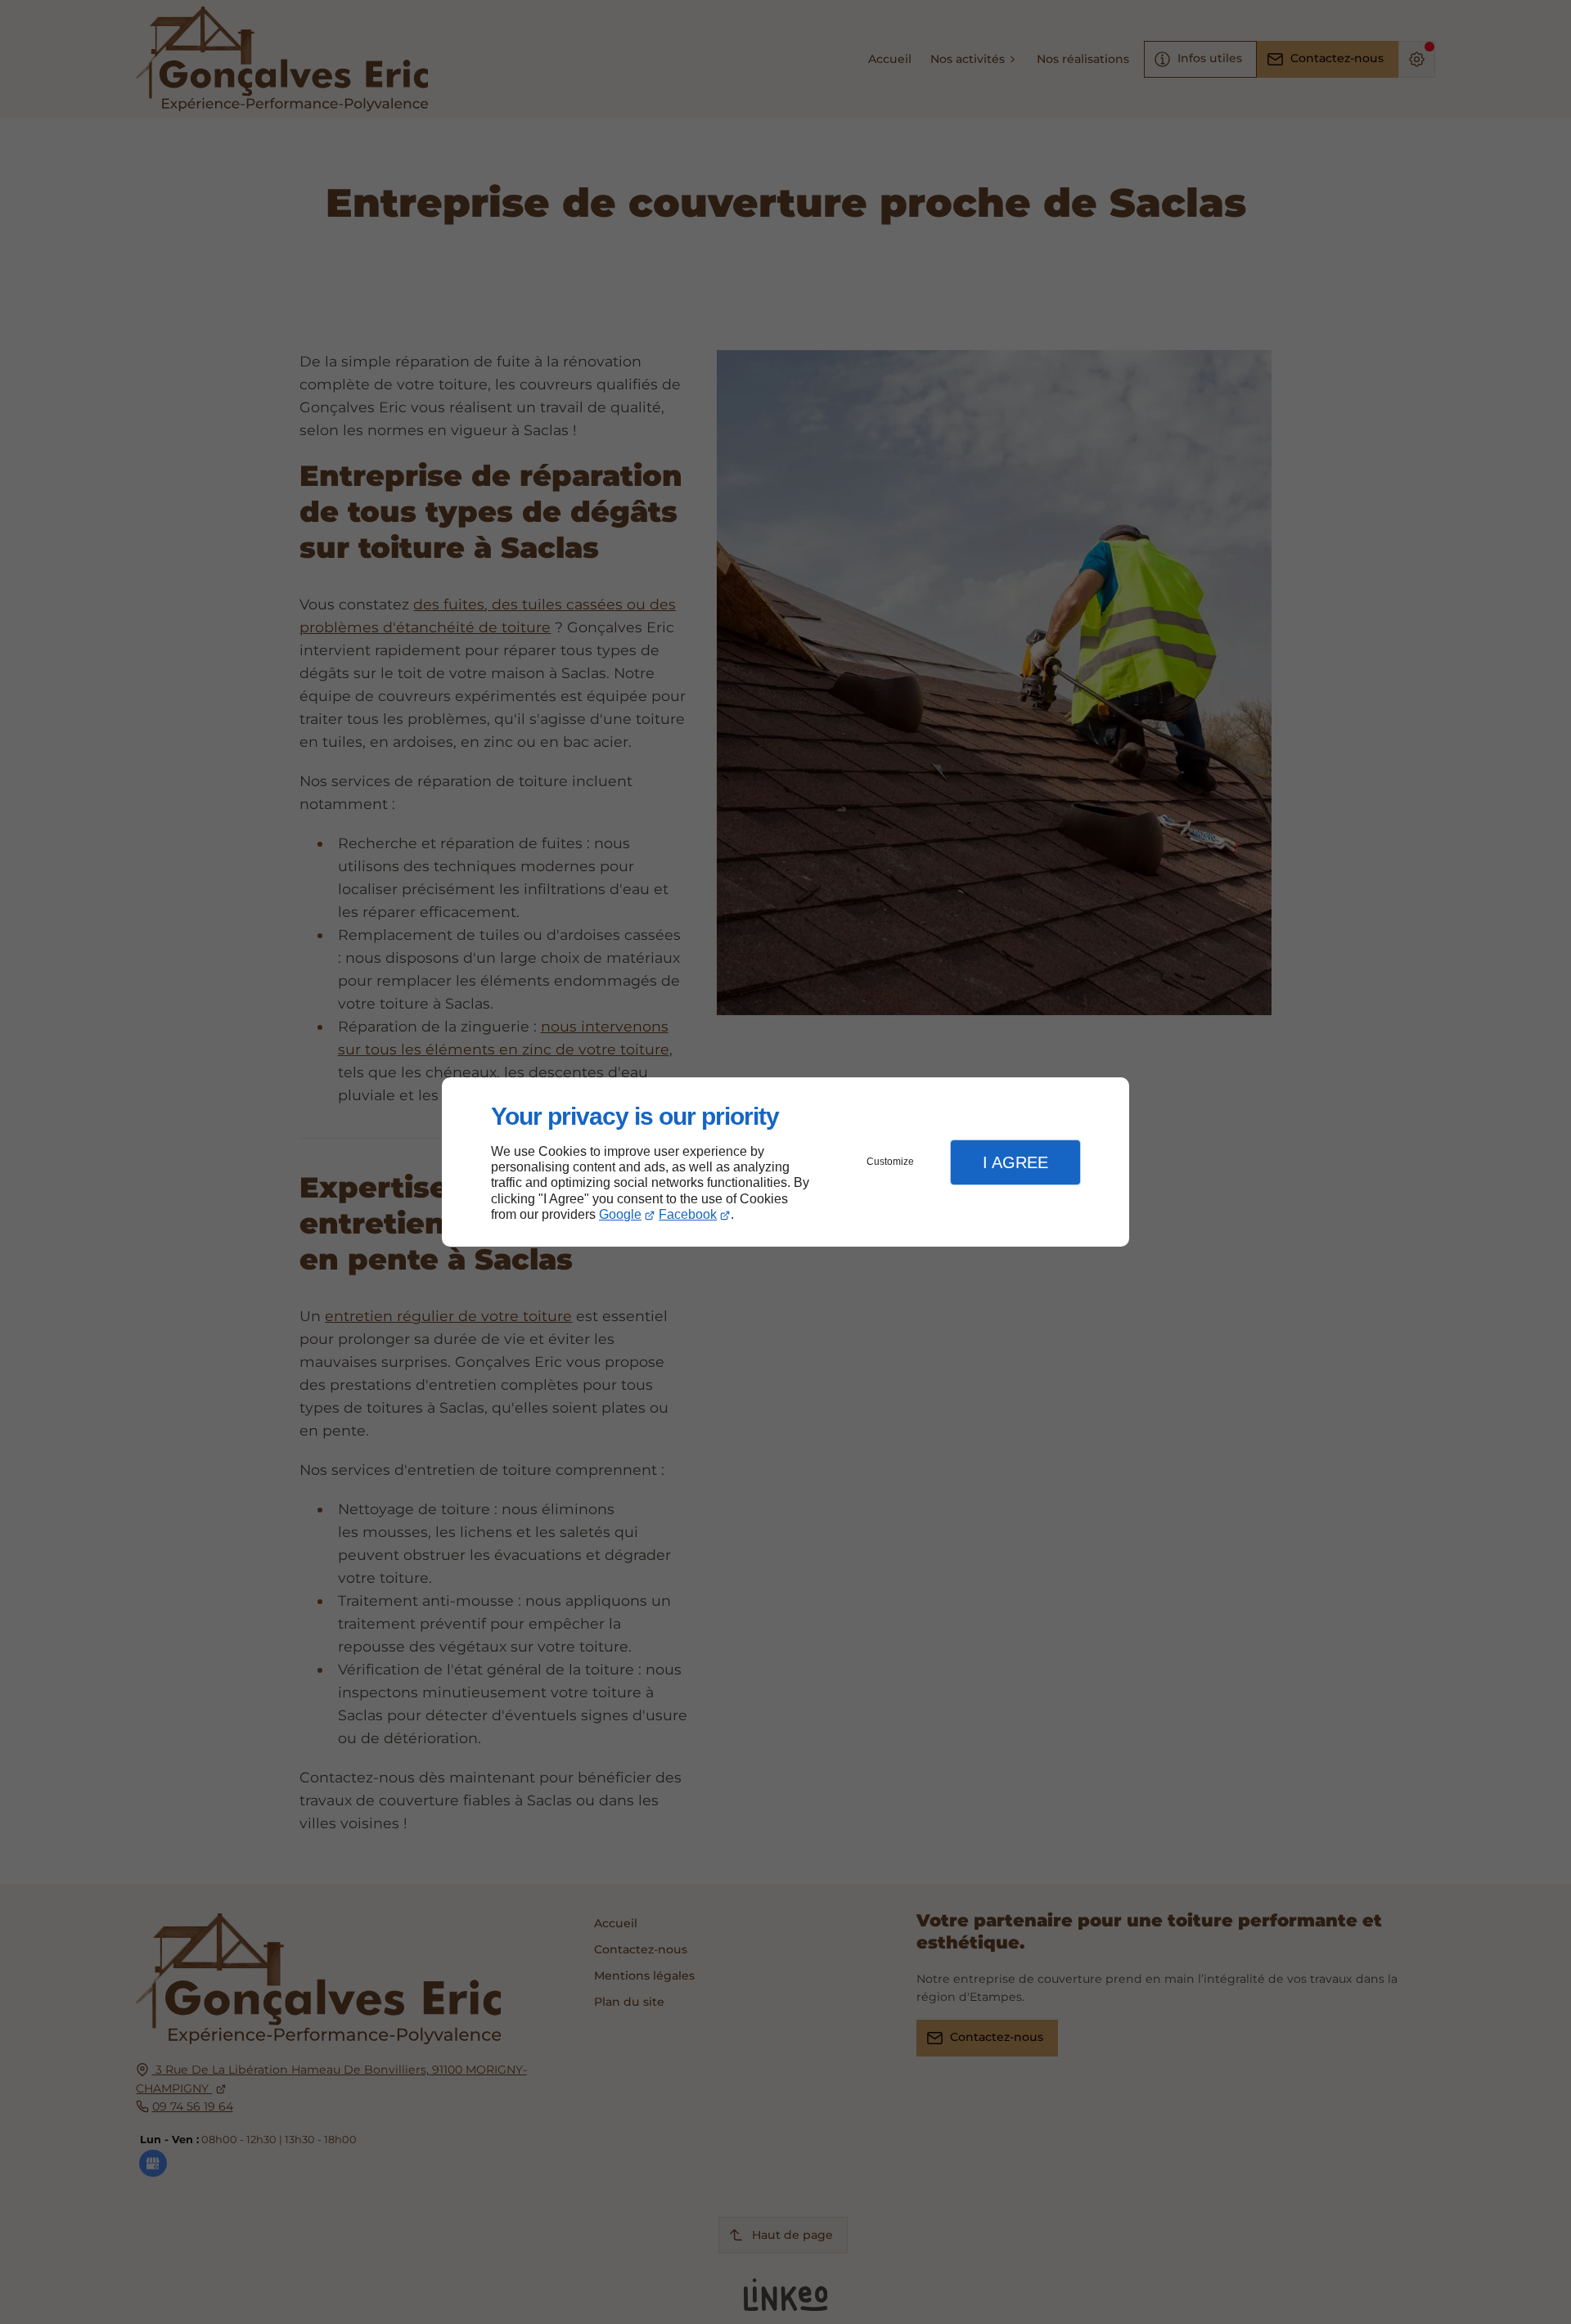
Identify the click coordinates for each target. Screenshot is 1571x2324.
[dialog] (785, 1162)
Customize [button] (890, 1162)
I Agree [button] (1015, 1162)
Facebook (688, 1214)
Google (620, 1214)
